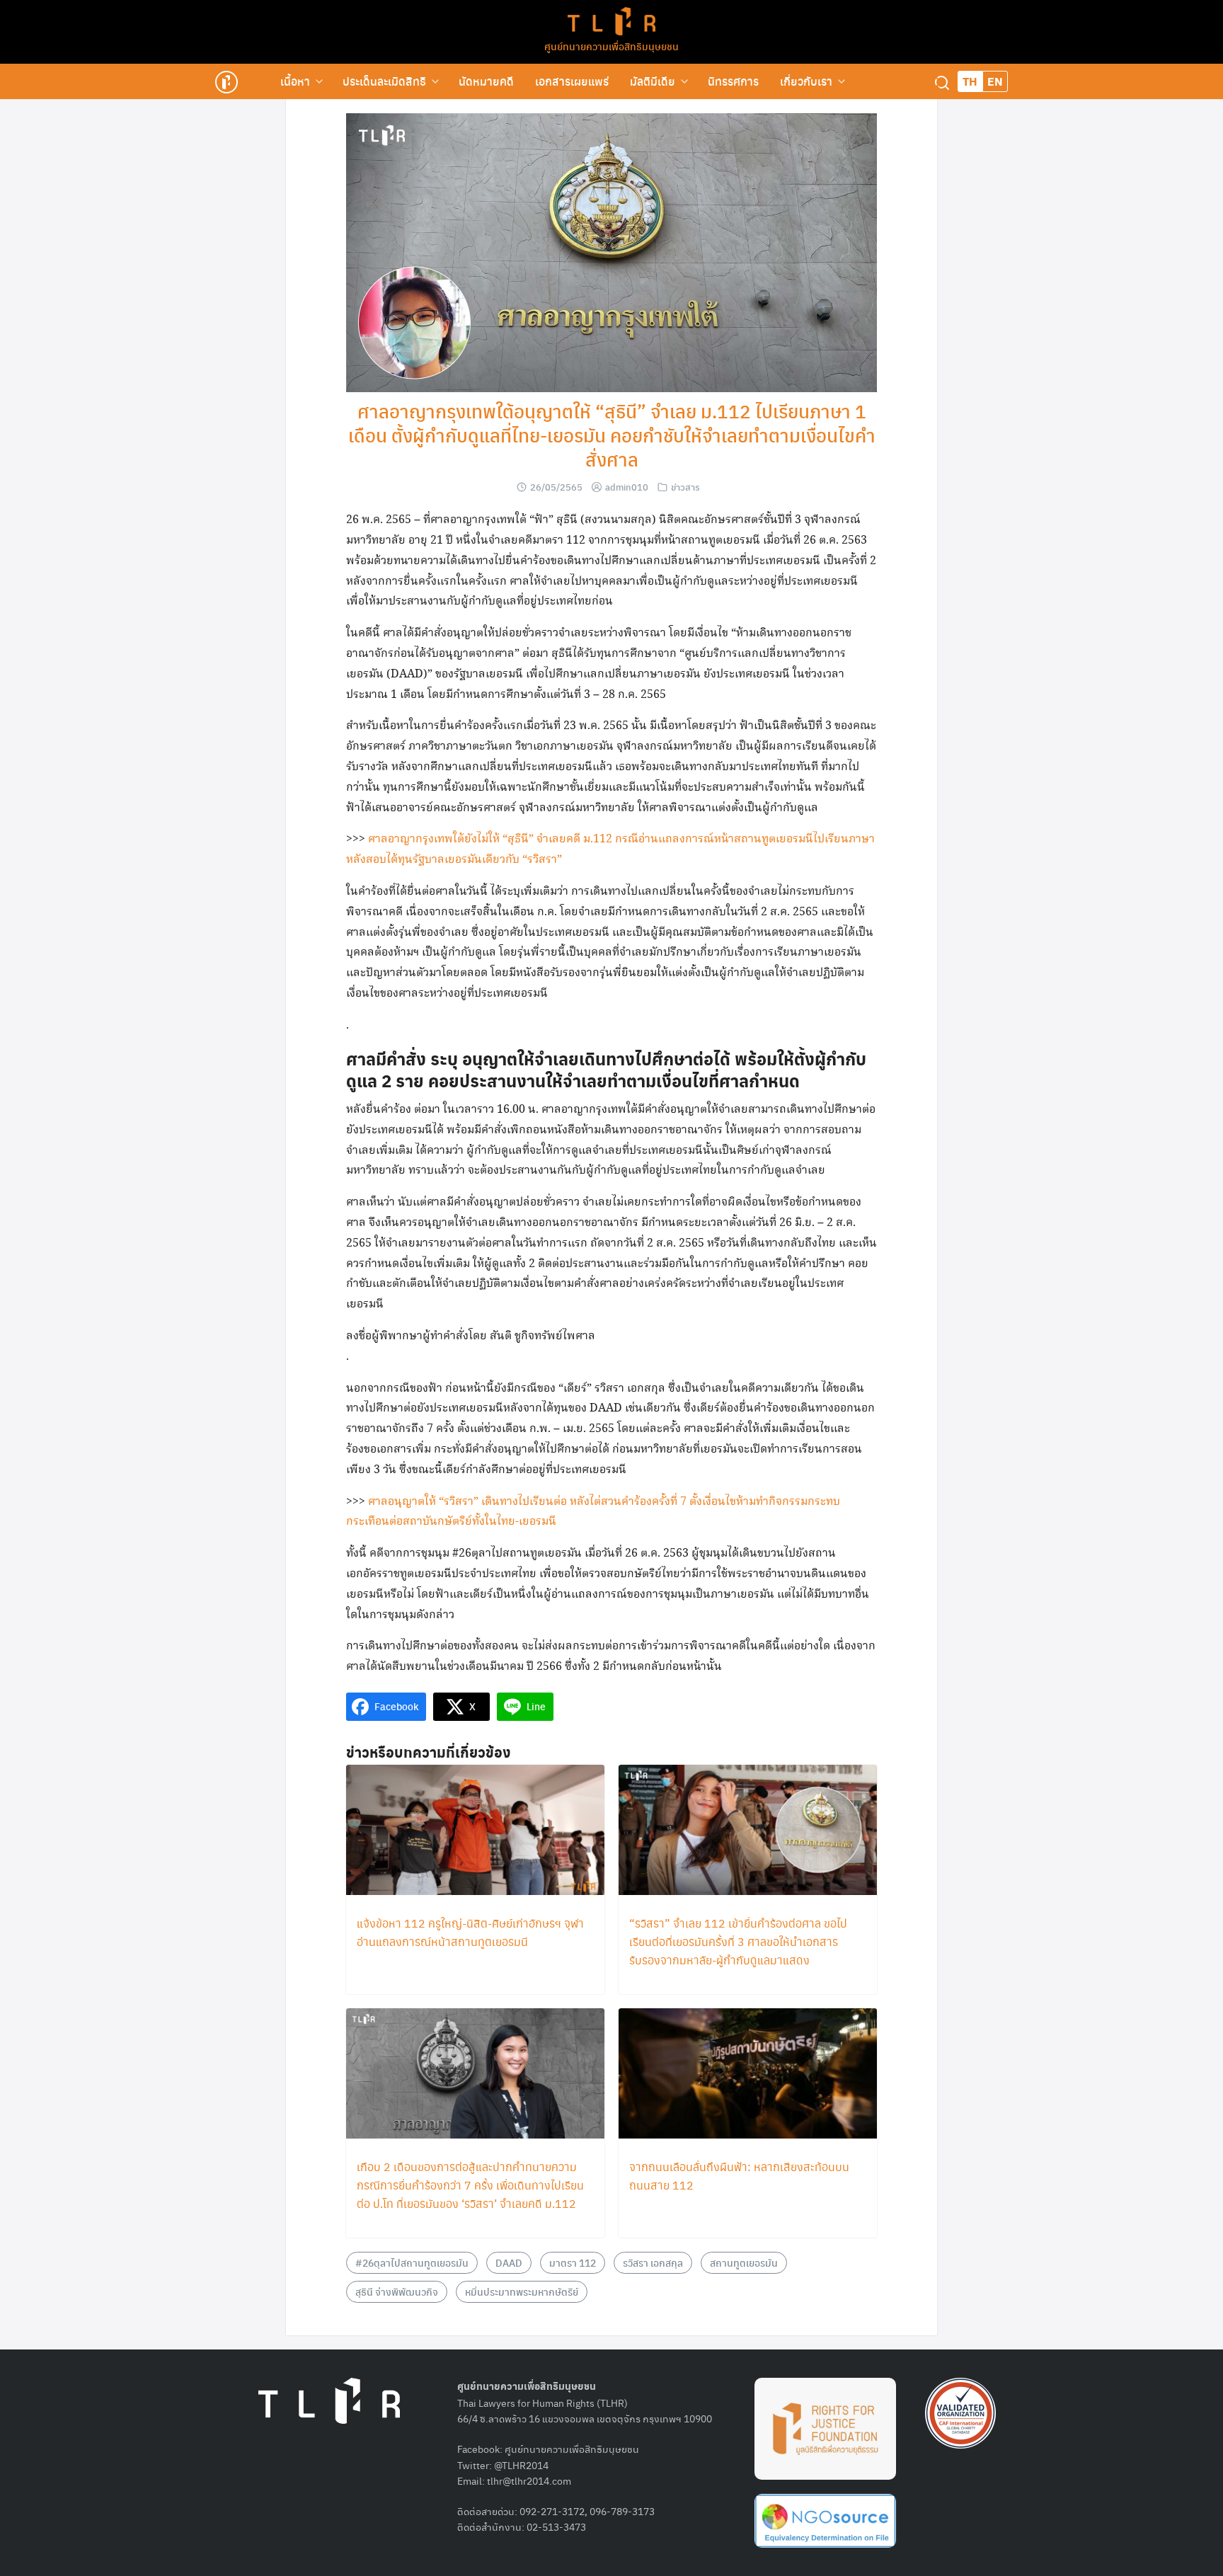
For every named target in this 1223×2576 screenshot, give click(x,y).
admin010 (627, 487)
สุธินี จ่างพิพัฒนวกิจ (397, 2291)
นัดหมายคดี (486, 81)
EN (995, 81)
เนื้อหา (295, 81)
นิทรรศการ (733, 81)
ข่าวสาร (685, 487)
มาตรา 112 (573, 2262)
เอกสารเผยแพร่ (572, 81)
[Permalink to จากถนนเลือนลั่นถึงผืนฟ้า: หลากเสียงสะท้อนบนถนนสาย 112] (748, 2074)
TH (970, 81)
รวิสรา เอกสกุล (653, 2262)
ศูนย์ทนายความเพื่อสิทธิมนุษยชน (611, 46)
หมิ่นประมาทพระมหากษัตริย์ (522, 2291)
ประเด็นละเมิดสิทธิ (384, 81)
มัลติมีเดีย (653, 81)
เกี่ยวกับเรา (806, 81)
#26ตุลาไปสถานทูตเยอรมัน (412, 2262)
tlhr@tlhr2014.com (529, 2480)
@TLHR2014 (521, 2465)
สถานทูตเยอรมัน (744, 2262)
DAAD (509, 2262)
